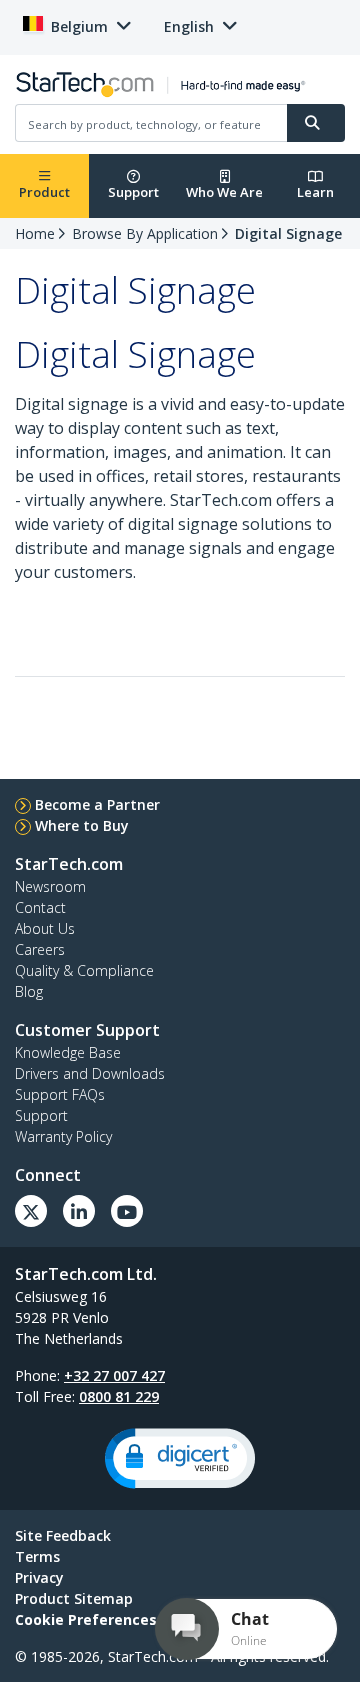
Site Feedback (63, 1535)
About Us (45, 928)
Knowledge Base (68, 1052)
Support (133, 192)
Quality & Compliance (84, 970)
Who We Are (224, 192)
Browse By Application (145, 233)
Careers (40, 949)
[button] (180, 1458)
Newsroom (50, 886)
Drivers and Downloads (90, 1073)
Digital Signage (288, 233)
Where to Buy (82, 825)
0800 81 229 (119, 1396)
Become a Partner (97, 804)
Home (35, 233)
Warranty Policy (63, 1136)
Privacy (39, 1577)
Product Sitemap (74, 1598)
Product (44, 192)
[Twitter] (31, 1211)
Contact (40, 907)
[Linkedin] (79, 1211)
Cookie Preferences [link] (86, 1619)
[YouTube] (127, 1211)
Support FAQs (60, 1094)
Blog (29, 991)
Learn (315, 192)
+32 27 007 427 (114, 1375)
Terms (37, 1556)
